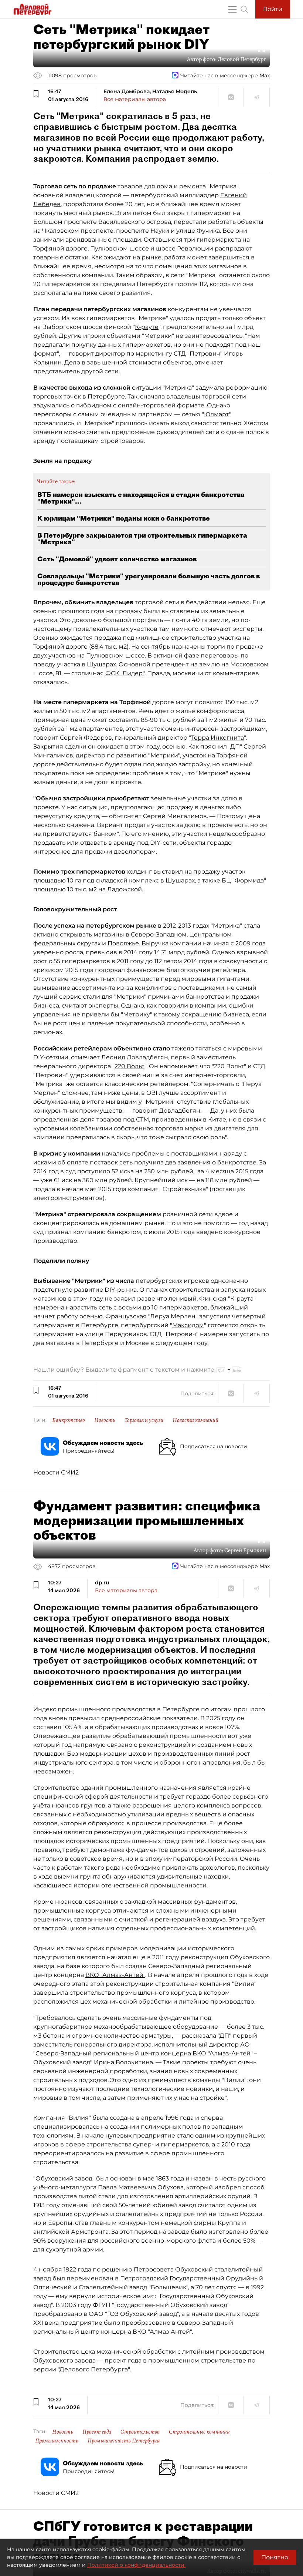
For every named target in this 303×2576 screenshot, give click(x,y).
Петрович (205, 354)
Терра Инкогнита (217, 738)
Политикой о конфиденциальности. (136, 2565)
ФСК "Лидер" (125, 673)
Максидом (188, 1325)
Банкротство (69, 1420)
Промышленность (57, 2441)
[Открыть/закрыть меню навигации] (232, 9)
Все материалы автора (135, 99)
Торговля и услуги (144, 1420)
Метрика (223, 186)
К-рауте (147, 327)
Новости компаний (195, 1420)
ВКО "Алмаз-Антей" (115, 1975)
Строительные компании (199, 2432)
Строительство (140, 2432)
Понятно (275, 2557)
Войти (273, 9)
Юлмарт (217, 414)
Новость (105, 1420)
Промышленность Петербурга (124, 2441)
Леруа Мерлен (173, 1316)
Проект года (97, 2432)
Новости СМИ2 (56, 1472)
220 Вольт (130, 1066)
